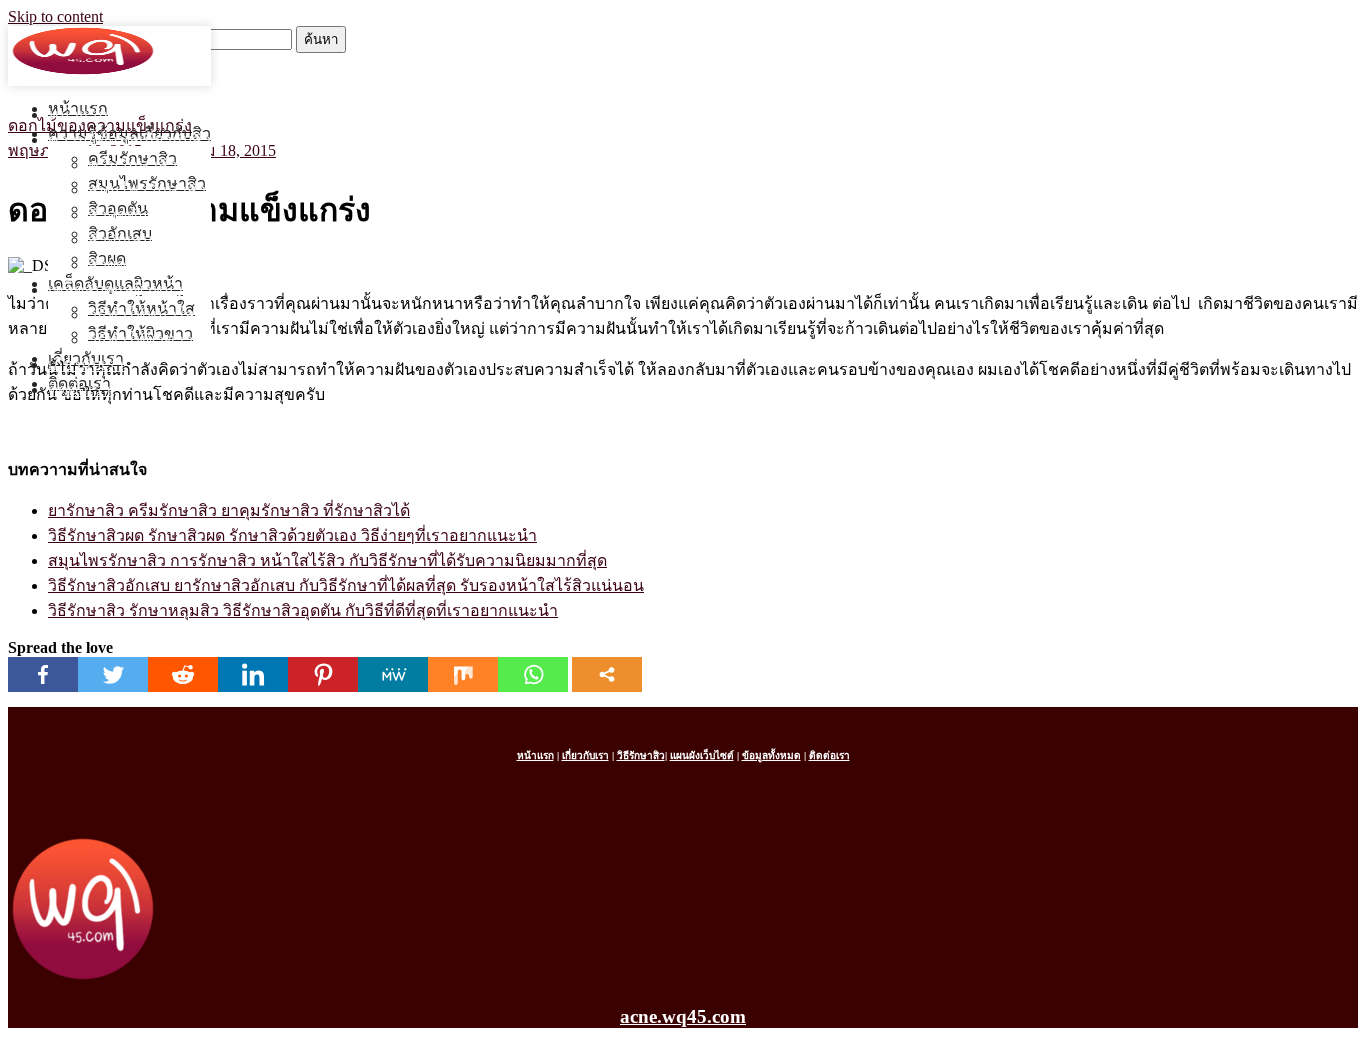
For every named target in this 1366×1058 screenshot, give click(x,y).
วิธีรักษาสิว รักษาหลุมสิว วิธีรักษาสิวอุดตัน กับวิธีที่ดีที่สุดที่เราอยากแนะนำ (303, 610)
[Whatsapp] (533, 674)
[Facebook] (43, 674)
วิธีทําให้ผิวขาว (140, 339)
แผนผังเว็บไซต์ (702, 755)
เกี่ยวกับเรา (86, 364)
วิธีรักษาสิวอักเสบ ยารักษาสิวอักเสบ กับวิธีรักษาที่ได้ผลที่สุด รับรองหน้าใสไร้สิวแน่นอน (346, 585)
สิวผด (107, 264)
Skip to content (55, 16)
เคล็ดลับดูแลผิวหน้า (115, 289)
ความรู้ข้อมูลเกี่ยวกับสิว (129, 139)
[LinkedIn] (253, 674)
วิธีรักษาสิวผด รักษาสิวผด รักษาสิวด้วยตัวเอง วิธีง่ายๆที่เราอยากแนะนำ (292, 535)
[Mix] (463, 674)
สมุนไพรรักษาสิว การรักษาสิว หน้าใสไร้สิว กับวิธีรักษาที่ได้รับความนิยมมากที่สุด (327, 560)
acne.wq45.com (683, 1016)
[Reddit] (183, 674)
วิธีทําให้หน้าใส (141, 314)
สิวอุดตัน (118, 214)
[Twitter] (113, 674)
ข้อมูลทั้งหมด (771, 755)
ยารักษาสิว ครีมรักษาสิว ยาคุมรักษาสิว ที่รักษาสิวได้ (229, 510)
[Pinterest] (323, 674)
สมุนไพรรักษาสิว (147, 189)
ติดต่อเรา (79, 389)
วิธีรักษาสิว (641, 755)
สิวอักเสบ (120, 239)
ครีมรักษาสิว (132, 164)
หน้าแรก (78, 114)
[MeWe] (393, 674)
